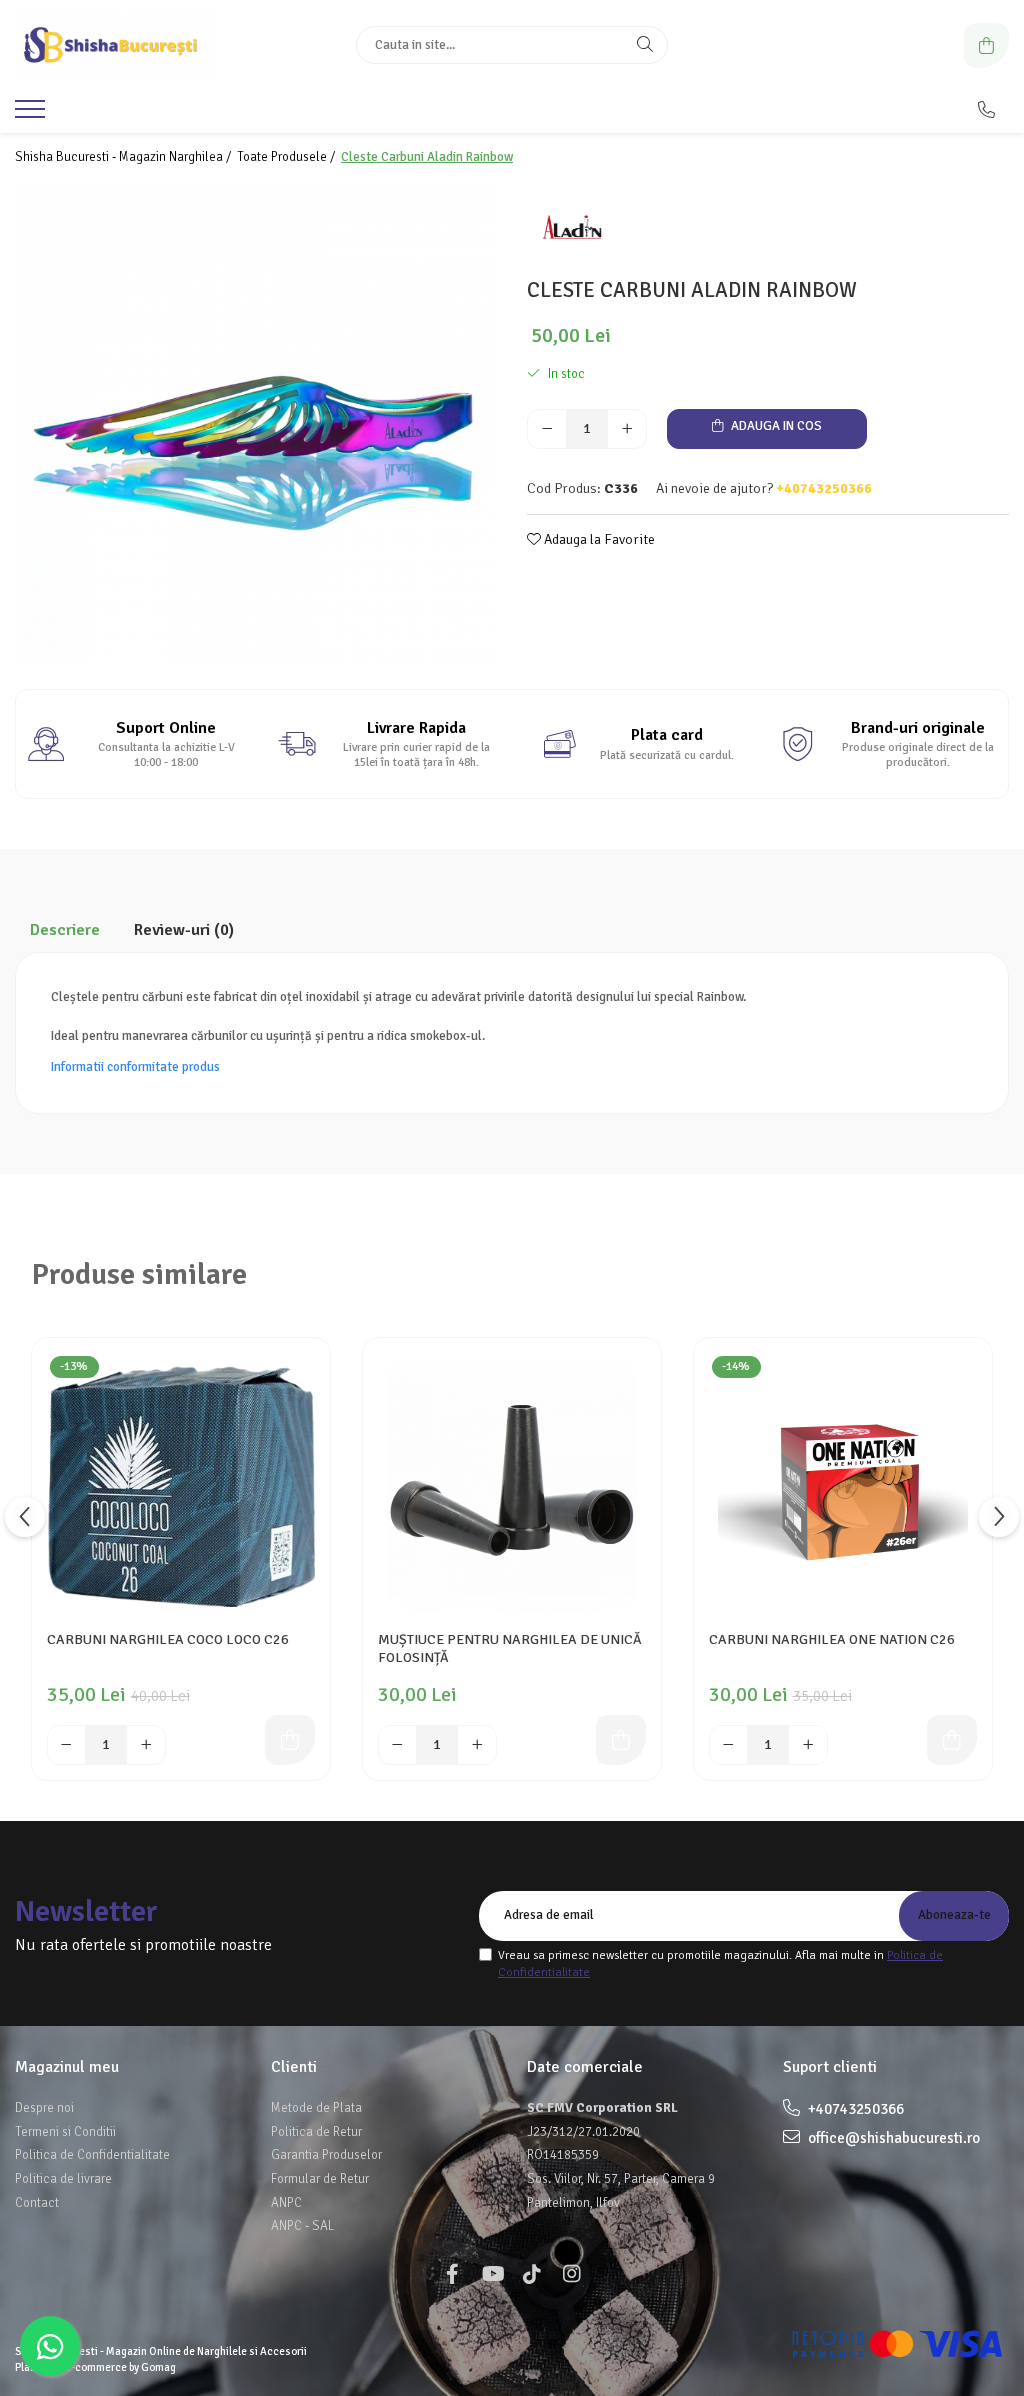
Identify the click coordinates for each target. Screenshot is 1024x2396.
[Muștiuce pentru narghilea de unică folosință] (512, 1487)
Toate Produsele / (287, 157)
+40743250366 (854, 2109)
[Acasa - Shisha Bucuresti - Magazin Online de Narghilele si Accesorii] (140, 45)
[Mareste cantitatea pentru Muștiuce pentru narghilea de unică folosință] (477, 1745)
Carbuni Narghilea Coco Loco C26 (168, 1639)
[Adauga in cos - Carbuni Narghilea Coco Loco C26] (290, 1740)
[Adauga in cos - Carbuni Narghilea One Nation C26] (952, 1740)
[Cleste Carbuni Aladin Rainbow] (256, 423)
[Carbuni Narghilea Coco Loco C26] (181, 1487)
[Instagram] (572, 2274)
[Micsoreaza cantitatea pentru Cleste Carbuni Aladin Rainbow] (547, 429)
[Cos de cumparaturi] (986, 45)
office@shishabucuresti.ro (892, 2138)
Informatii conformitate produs (135, 1067)
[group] (256, 423)
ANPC (286, 2203)
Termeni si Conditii (65, 2132)
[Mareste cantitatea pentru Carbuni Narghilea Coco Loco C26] (146, 1745)
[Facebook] (452, 2274)
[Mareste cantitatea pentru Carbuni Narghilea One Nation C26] (808, 1745)
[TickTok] (532, 2274)
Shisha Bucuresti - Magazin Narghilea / (124, 157)
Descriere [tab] (65, 930)
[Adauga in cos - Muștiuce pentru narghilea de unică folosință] (621, 1740)
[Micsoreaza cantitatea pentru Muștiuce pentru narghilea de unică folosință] (398, 1745)
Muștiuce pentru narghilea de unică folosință (510, 1648)
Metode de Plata (316, 2108)
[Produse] (32, 115)
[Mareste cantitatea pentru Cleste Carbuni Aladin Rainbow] (627, 429)
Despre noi (44, 2108)
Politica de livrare (63, 2179)
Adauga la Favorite (598, 539)
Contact (37, 2203)
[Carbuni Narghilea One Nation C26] (843, 1487)
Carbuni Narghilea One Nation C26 (832, 1639)
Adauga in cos (775, 426)
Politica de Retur (316, 2132)
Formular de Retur (320, 2179)
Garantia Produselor (326, 2155)
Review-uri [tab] (184, 930)
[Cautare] (645, 45)
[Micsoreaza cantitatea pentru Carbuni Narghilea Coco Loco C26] (67, 1745)
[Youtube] (492, 2274)
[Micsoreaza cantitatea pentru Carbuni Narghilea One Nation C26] (729, 1745)
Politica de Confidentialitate (92, 2155)
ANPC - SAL (302, 2226)
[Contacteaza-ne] (986, 110)
